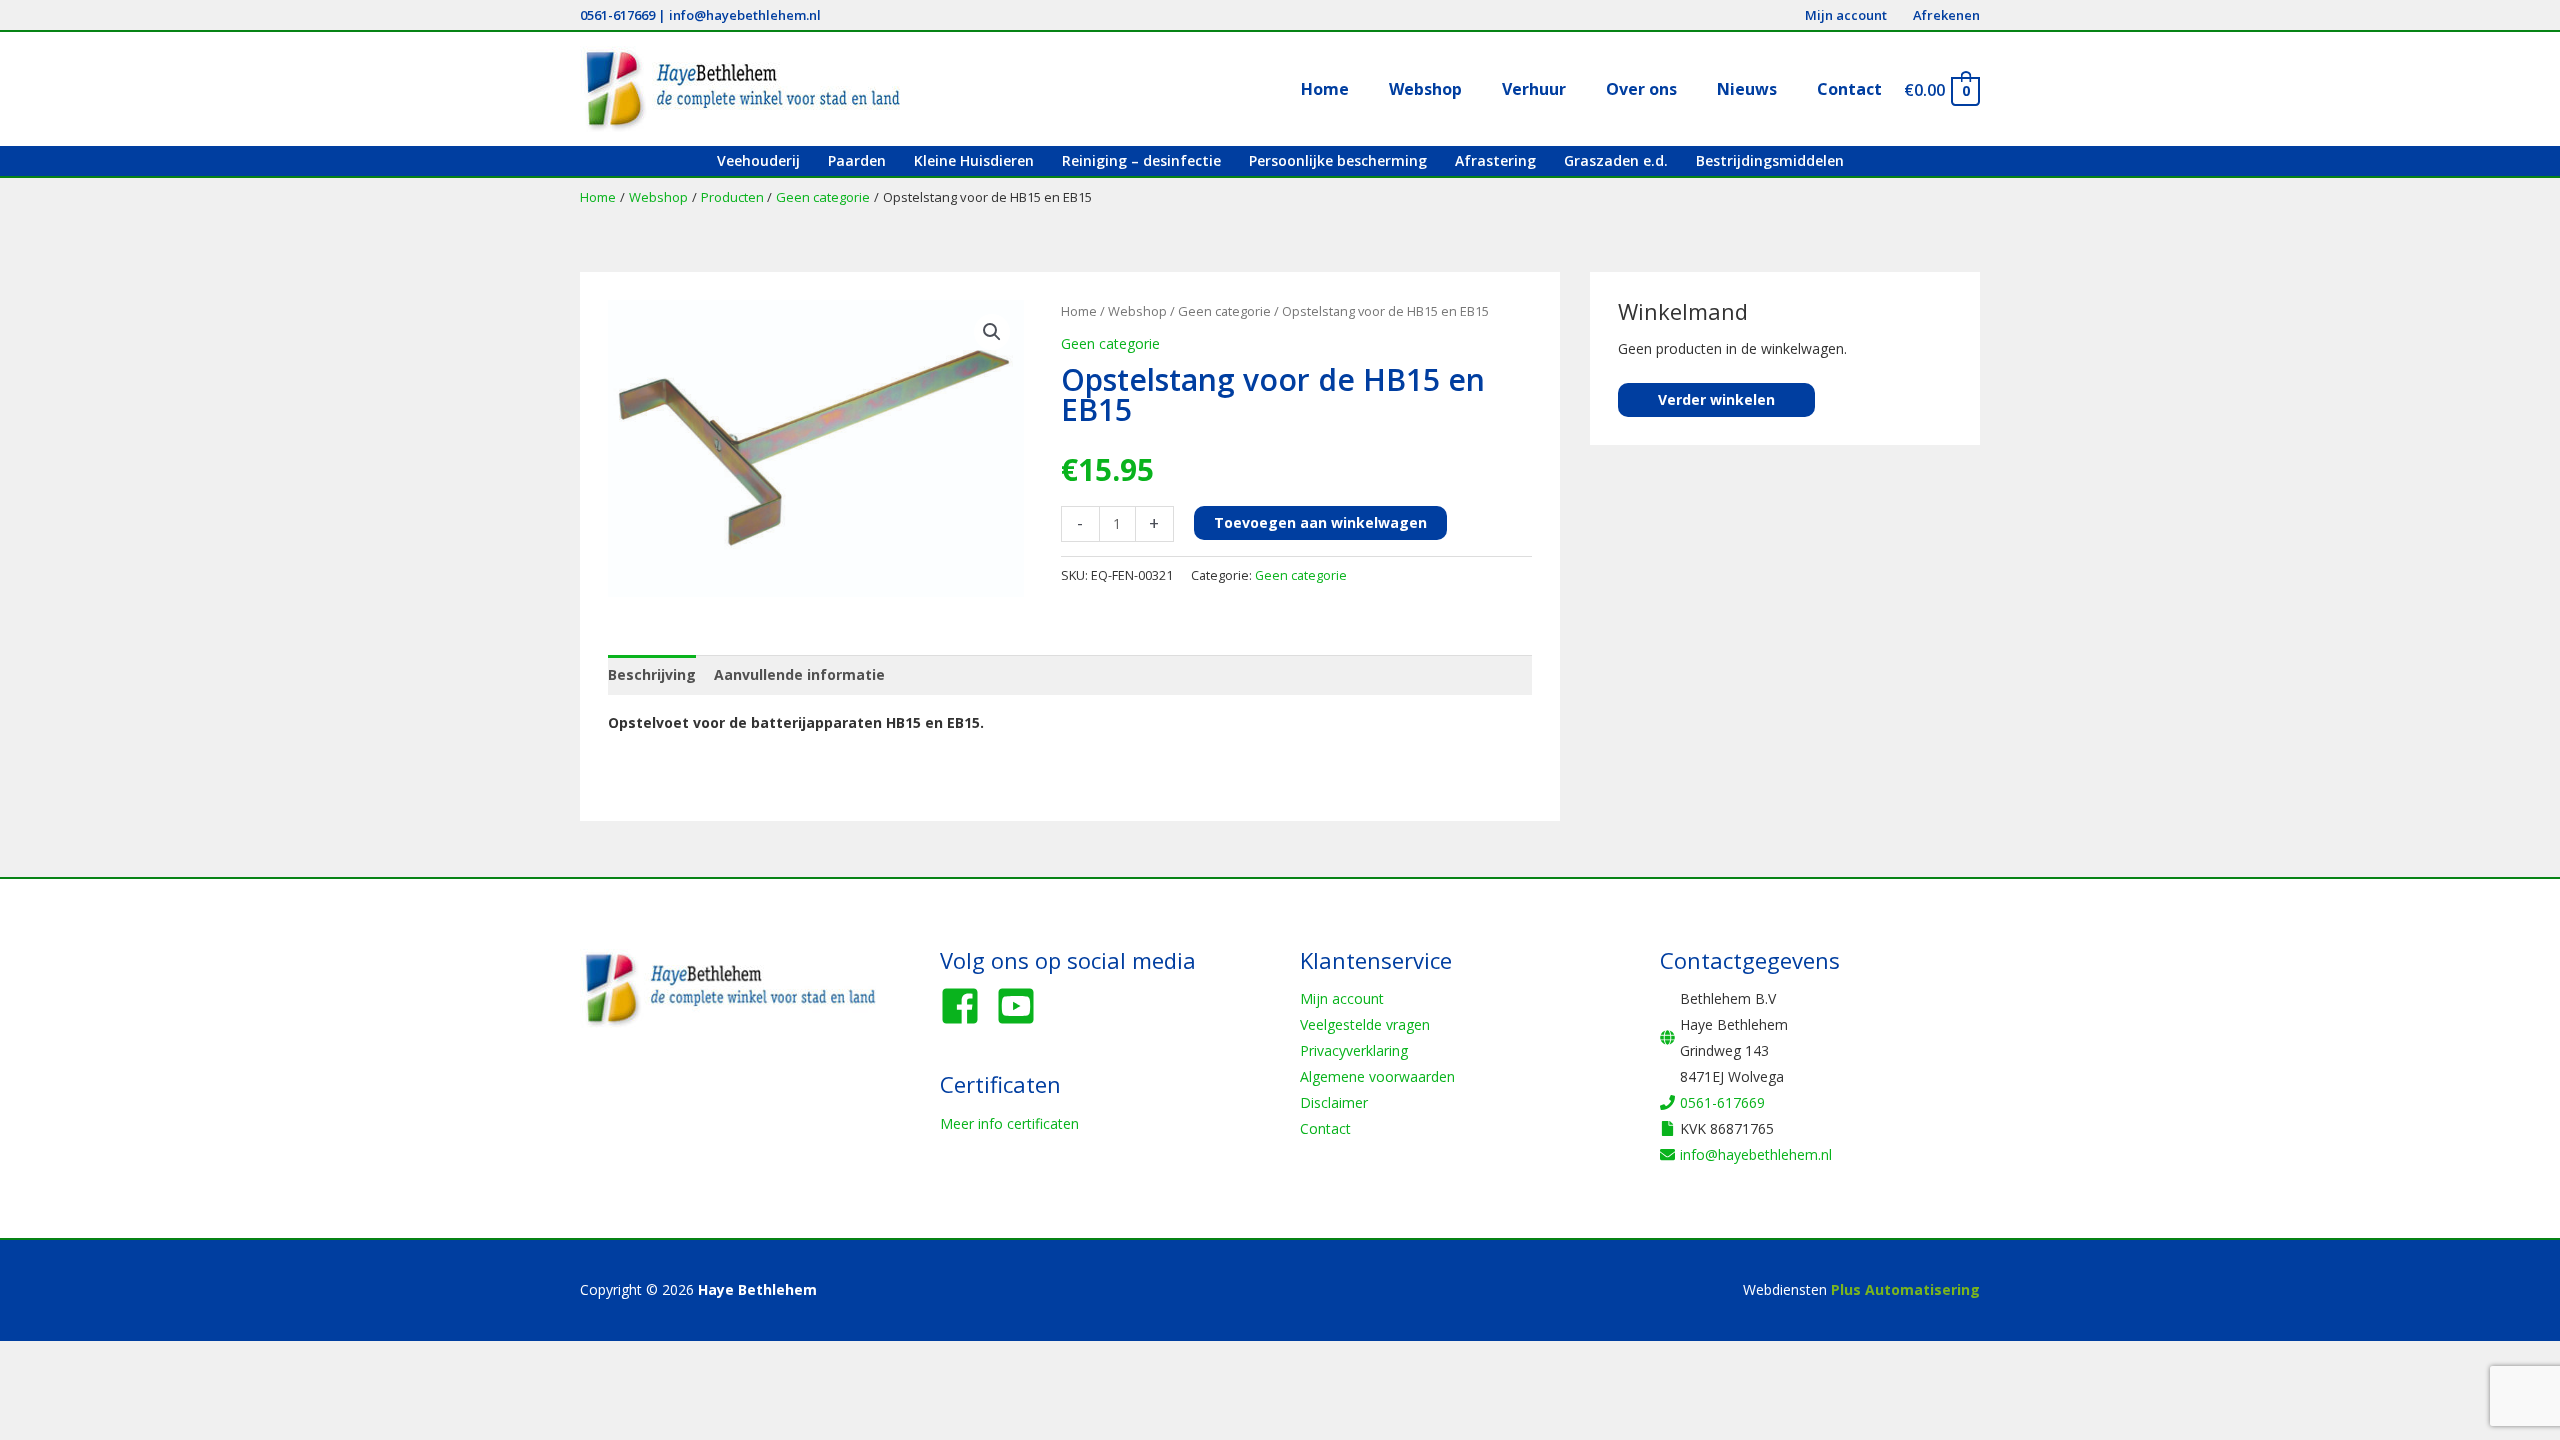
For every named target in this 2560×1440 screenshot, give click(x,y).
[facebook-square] (966, 1006)
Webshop (1137, 311)
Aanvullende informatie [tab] (799, 674)
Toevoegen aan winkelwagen (1320, 522)
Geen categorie (1224, 311)
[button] (992, 332)
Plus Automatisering (1905, 1289)
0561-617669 (617, 15)
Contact (1325, 1128)
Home (1079, 311)
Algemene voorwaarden (1377, 1076)
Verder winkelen (1716, 399)
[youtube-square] (1022, 1006)
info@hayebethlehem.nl (745, 15)
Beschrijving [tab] (652, 674)
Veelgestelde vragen (1365, 1024)
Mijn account (1342, 998)
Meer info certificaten (1009, 1123)
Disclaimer (1334, 1102)
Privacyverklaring (1354, 1050)
